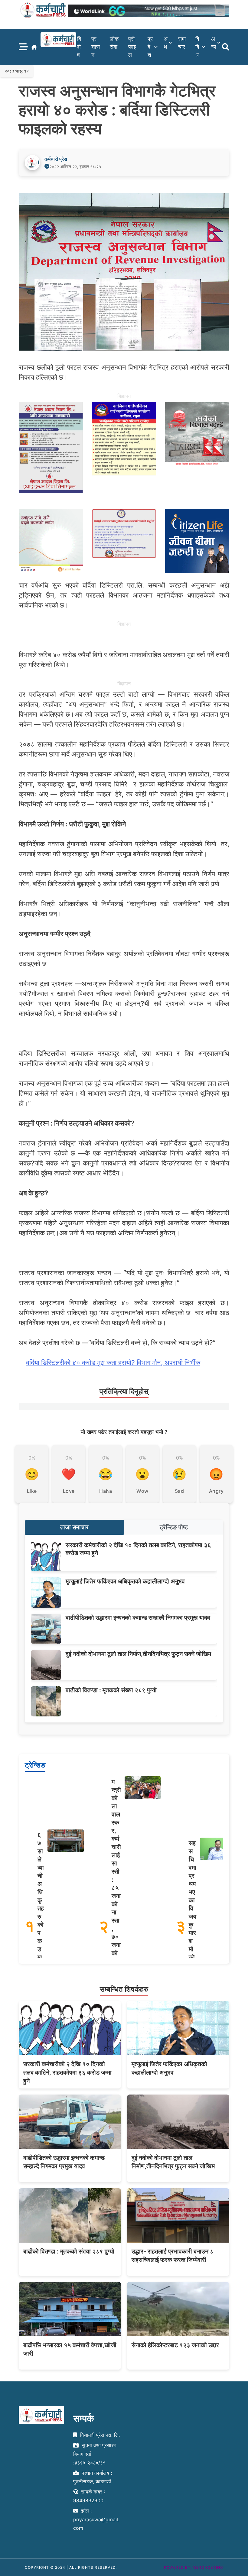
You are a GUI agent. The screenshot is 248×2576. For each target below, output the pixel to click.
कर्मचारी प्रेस (56, 159)
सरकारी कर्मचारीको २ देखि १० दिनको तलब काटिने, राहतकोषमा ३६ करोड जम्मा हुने (67, 2072)
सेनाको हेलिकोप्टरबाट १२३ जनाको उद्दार (175, 2345)
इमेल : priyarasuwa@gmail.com (96, 2519)
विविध (197, 47)
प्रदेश (150, 47)
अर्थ (166, 43)
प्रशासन (96, 47)
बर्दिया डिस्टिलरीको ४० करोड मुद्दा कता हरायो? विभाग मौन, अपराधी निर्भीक (113, 1363)
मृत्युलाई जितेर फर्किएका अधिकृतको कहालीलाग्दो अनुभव (125, 1581)
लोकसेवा (114, 43)
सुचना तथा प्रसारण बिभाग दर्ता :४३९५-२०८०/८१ (95, 2454)
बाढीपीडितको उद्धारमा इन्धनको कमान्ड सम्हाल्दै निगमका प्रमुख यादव (138, 1618)
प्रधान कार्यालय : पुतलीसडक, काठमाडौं (93, 2477)
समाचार (182, 43)
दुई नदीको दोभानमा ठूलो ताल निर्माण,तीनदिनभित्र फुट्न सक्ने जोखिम (138, 1654)
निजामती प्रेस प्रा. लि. (99, 2435)
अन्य (214, 43)
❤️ (69, 1474)
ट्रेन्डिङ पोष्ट (174, 1527)
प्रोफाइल (132, 47)
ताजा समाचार (74, 1527)
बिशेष (79, 47)
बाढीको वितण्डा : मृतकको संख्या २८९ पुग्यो (111, 1690)
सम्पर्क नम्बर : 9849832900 (89, 2496)
